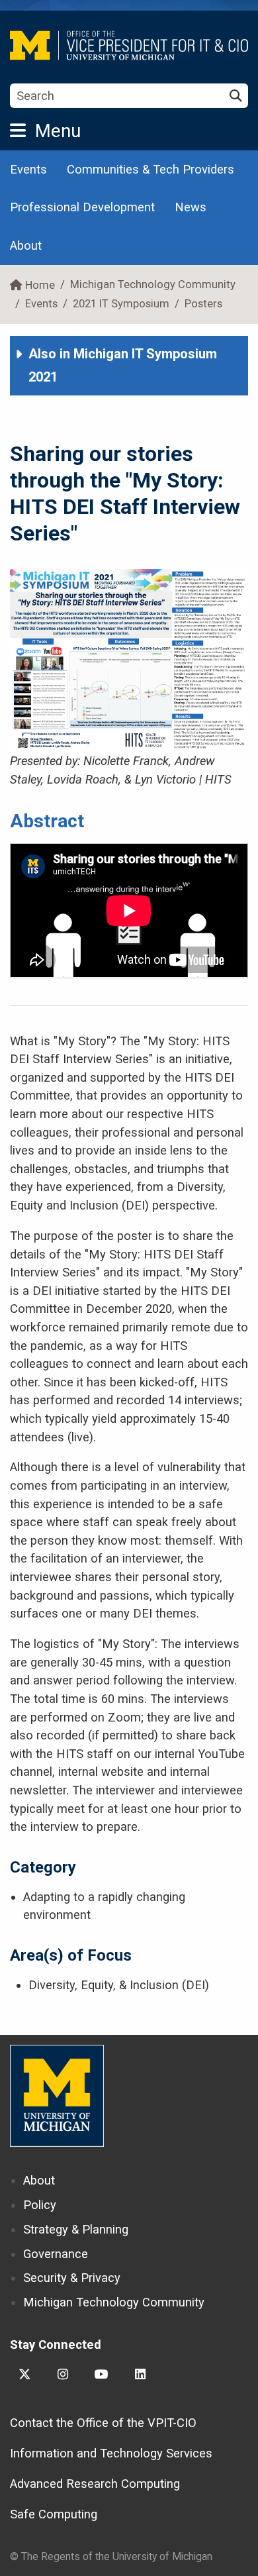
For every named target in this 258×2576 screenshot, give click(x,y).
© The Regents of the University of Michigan (111, 2556)
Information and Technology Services (111, 2453)
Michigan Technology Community (153, 284)
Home (40, 285)
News (191, 207)
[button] (129, 366)
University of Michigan (57, 2096)
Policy (40, 2205)
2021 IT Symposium (121, 304)
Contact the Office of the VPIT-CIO (103, 2423)
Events (28, 169)
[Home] (129, 45)
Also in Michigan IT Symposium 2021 (123, 365)
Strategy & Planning (76, 2229)
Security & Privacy (72, 2278)
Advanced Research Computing (95, 2484)
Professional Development (82, 207)
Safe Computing (54, 2514)
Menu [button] (58, 131)
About (26, 245)
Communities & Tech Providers (150, 169)
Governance (56, 2254)
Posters (203, 304)
